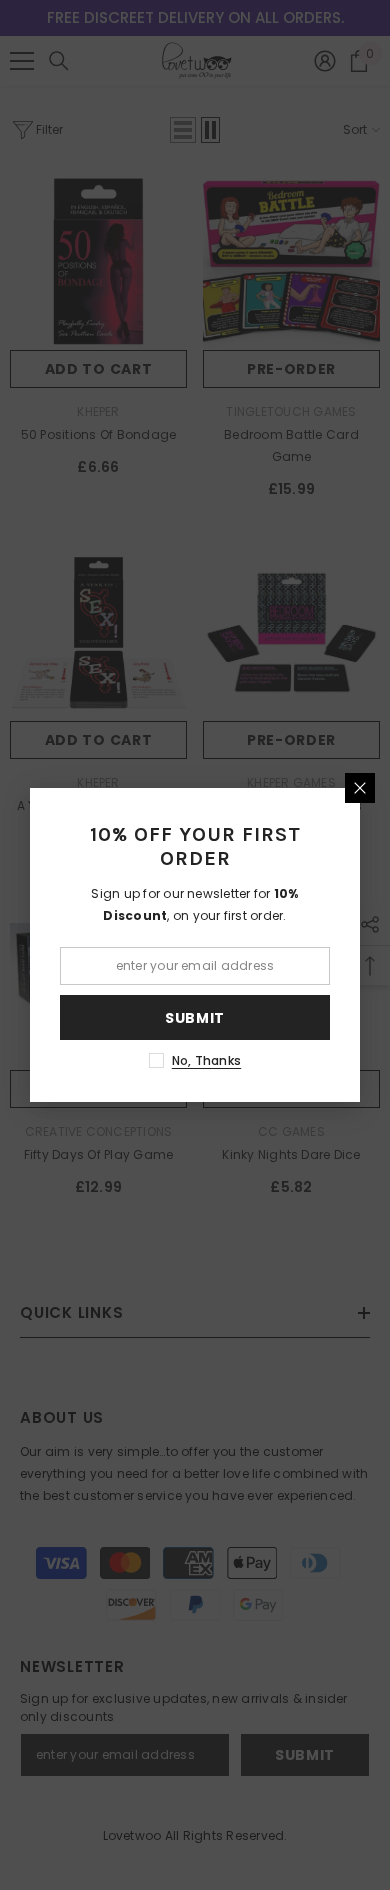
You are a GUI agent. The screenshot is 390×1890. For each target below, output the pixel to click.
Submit (195, 1018)
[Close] (360, 788)
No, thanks (206, 1060)
